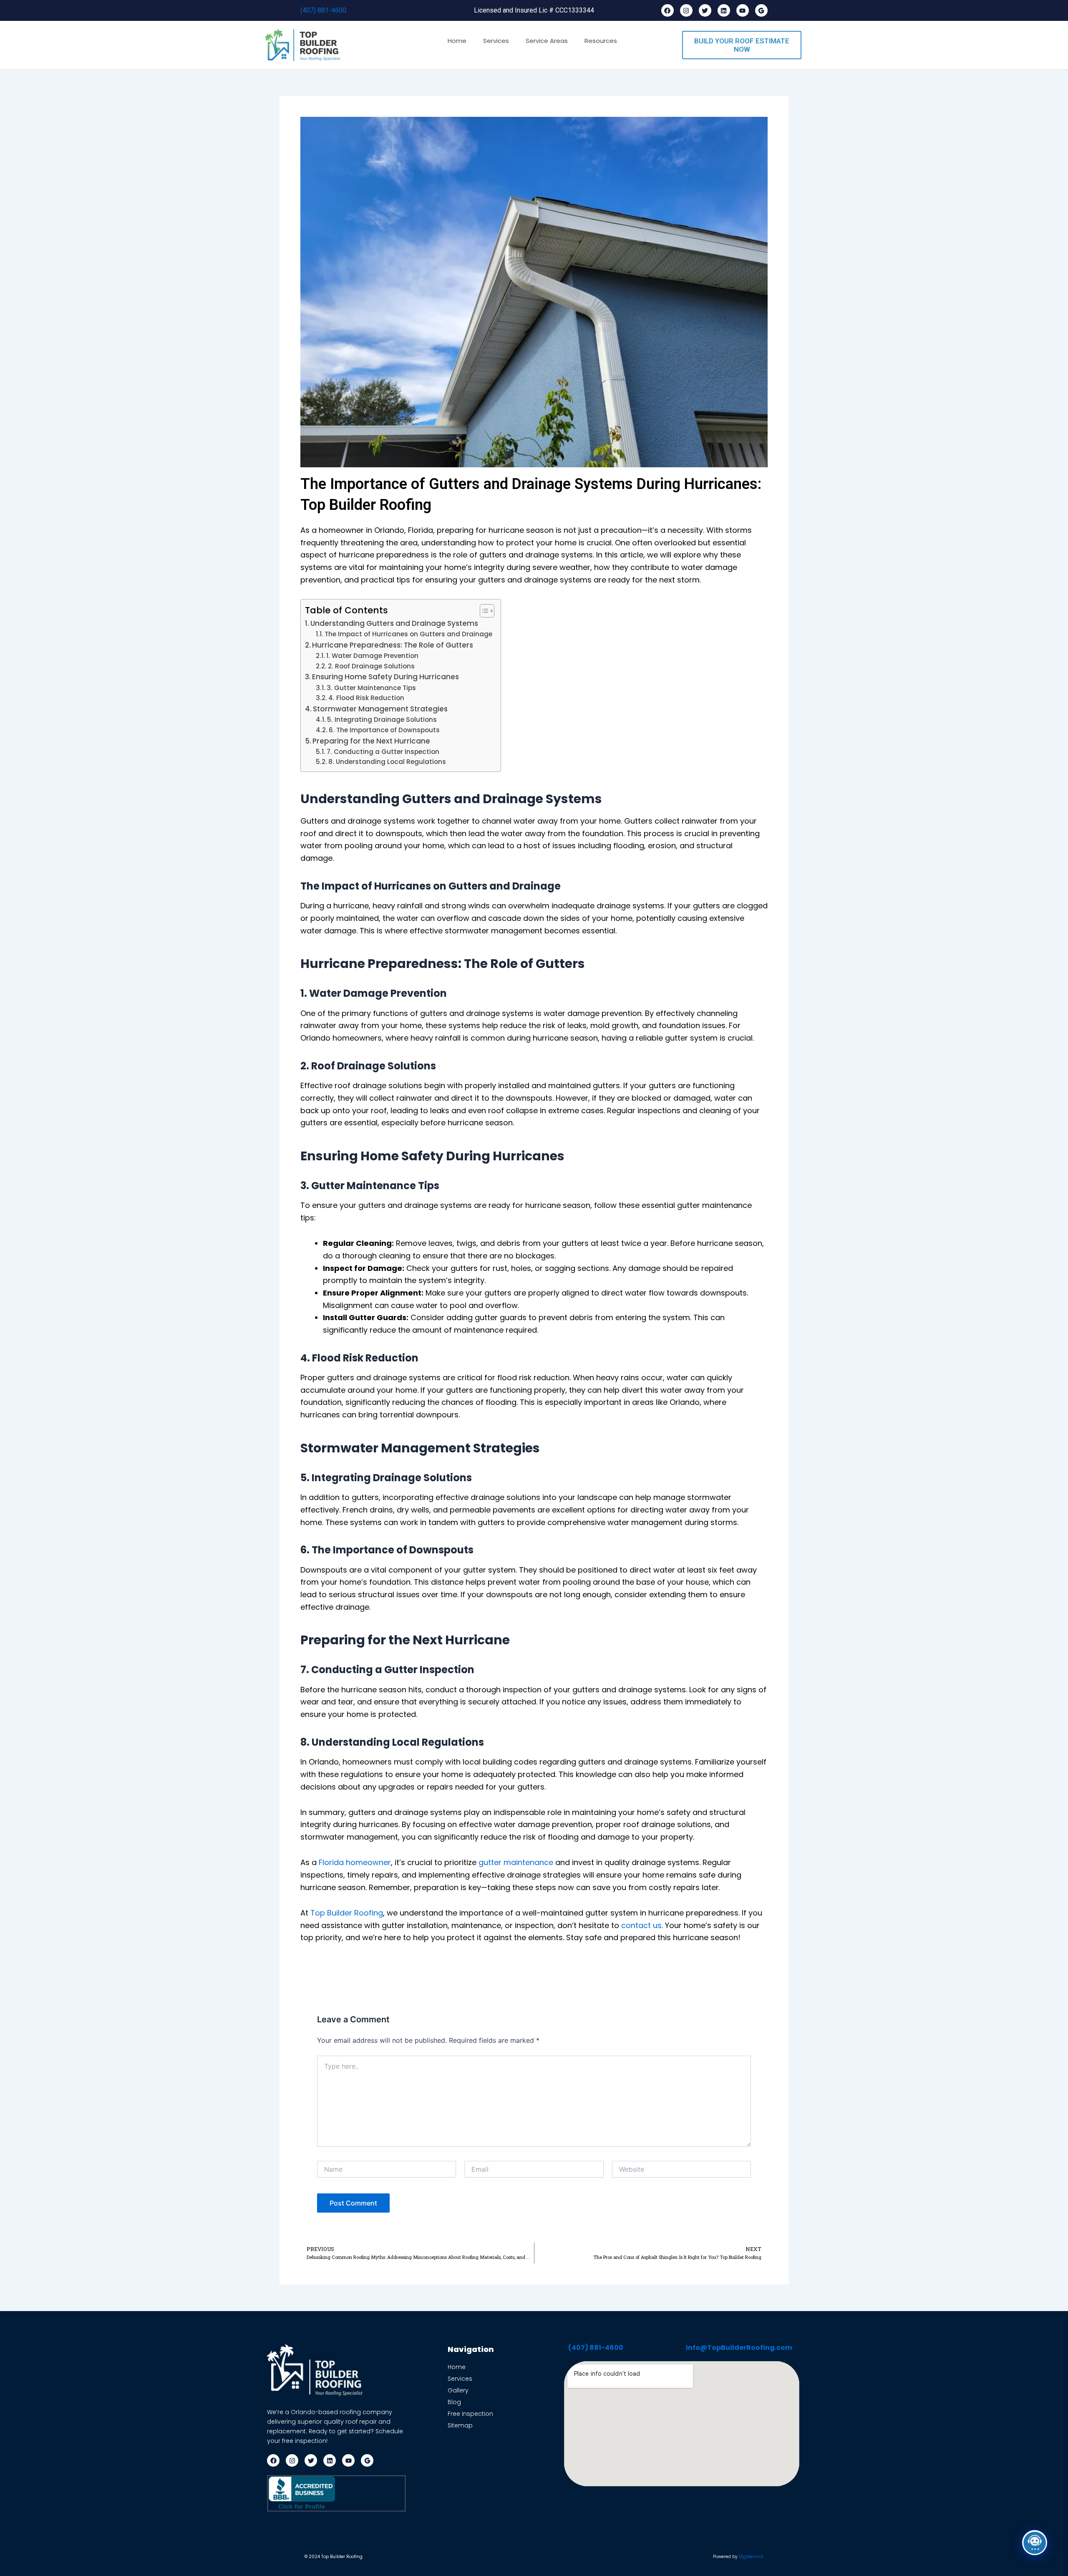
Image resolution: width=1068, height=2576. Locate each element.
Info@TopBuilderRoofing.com (739, 2348)
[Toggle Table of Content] (483, 611)
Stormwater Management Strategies (380, 709)
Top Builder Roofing (347, 1913)
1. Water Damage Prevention (372, 656)
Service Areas (547, 41)
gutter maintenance (516, 1862)
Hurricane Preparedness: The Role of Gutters (393, 645)
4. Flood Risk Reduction (366, 698)
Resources (601, 41)
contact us (641, 1925)
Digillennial (751, 2557)
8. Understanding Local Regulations (387, 762)
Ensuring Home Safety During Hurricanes (385, 677)
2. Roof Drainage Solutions (371, 666)
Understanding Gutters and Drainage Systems (394, 623)
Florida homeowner (355, 1862)
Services (496, 41)
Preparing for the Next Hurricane (371, 741)
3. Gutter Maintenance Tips (371, 688)
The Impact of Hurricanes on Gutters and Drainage (408, 634)
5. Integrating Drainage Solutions (382, 720)
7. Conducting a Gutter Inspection (383, 752)
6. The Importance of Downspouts (384, 730)
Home (457, 41)
